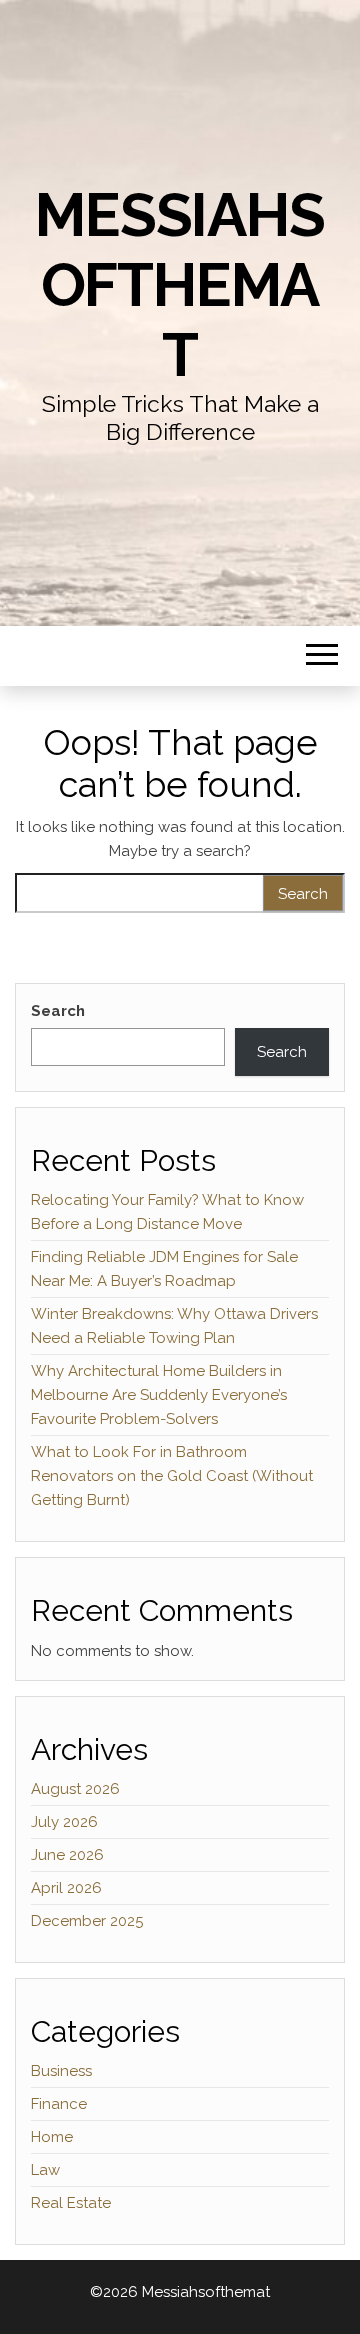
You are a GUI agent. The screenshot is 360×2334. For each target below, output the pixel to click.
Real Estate (71, 2203)
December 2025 (87, 1921)
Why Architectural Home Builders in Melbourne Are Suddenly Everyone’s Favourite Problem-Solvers (159, 1395)
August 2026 (75, 1789)
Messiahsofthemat (179, 285)
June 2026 (67, 1855)
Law (45, 2170)
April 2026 (66, 1888)
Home (52, 2137)
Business (61, 2071)
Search (58, 1011)
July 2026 (64, 1822)
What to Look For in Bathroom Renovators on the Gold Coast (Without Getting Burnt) (172, 1476)
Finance (59, 2104)
